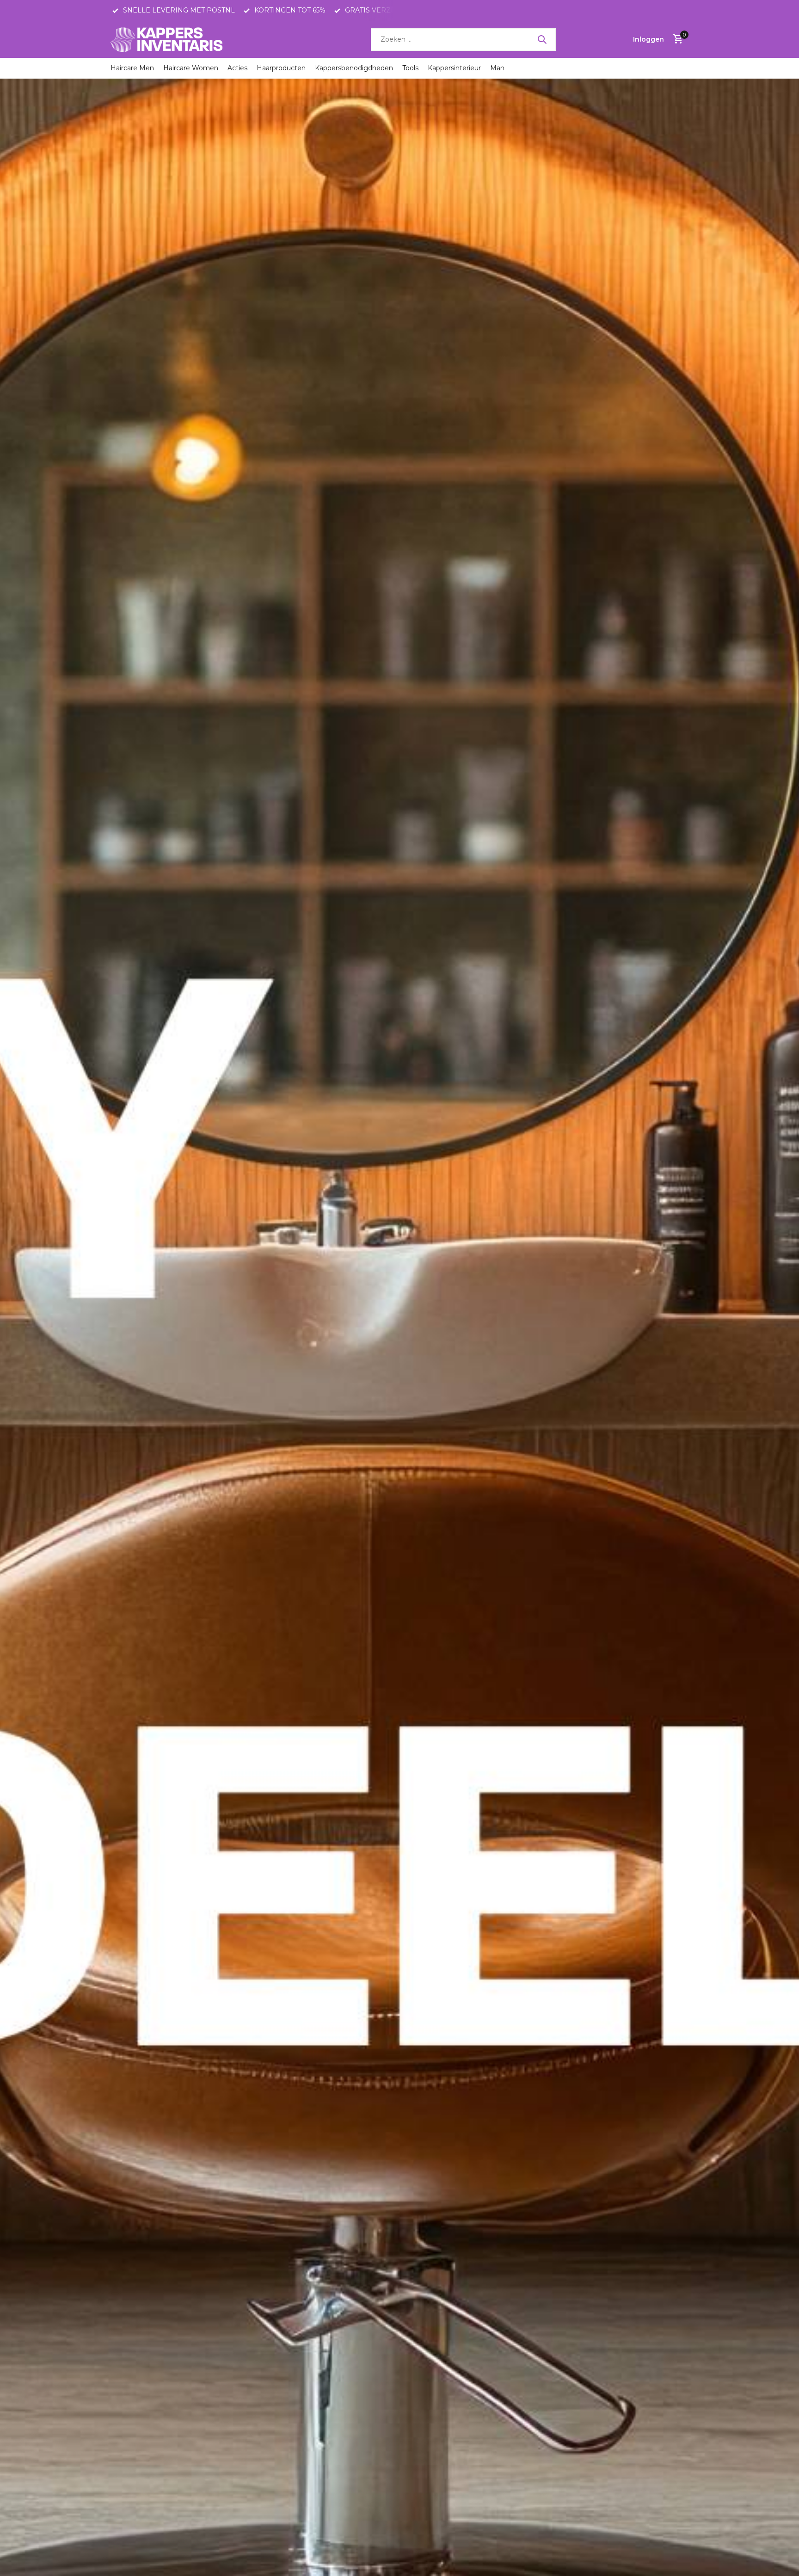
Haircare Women (191, 68)
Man (497, 68)
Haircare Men (132, 68)
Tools (410, 68)
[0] (676, 40)
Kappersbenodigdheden (354, 68)
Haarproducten (281, 68)
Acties (237, 68)
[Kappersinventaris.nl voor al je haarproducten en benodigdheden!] (168, 39)
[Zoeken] (542, 39)
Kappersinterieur (454, 68)
